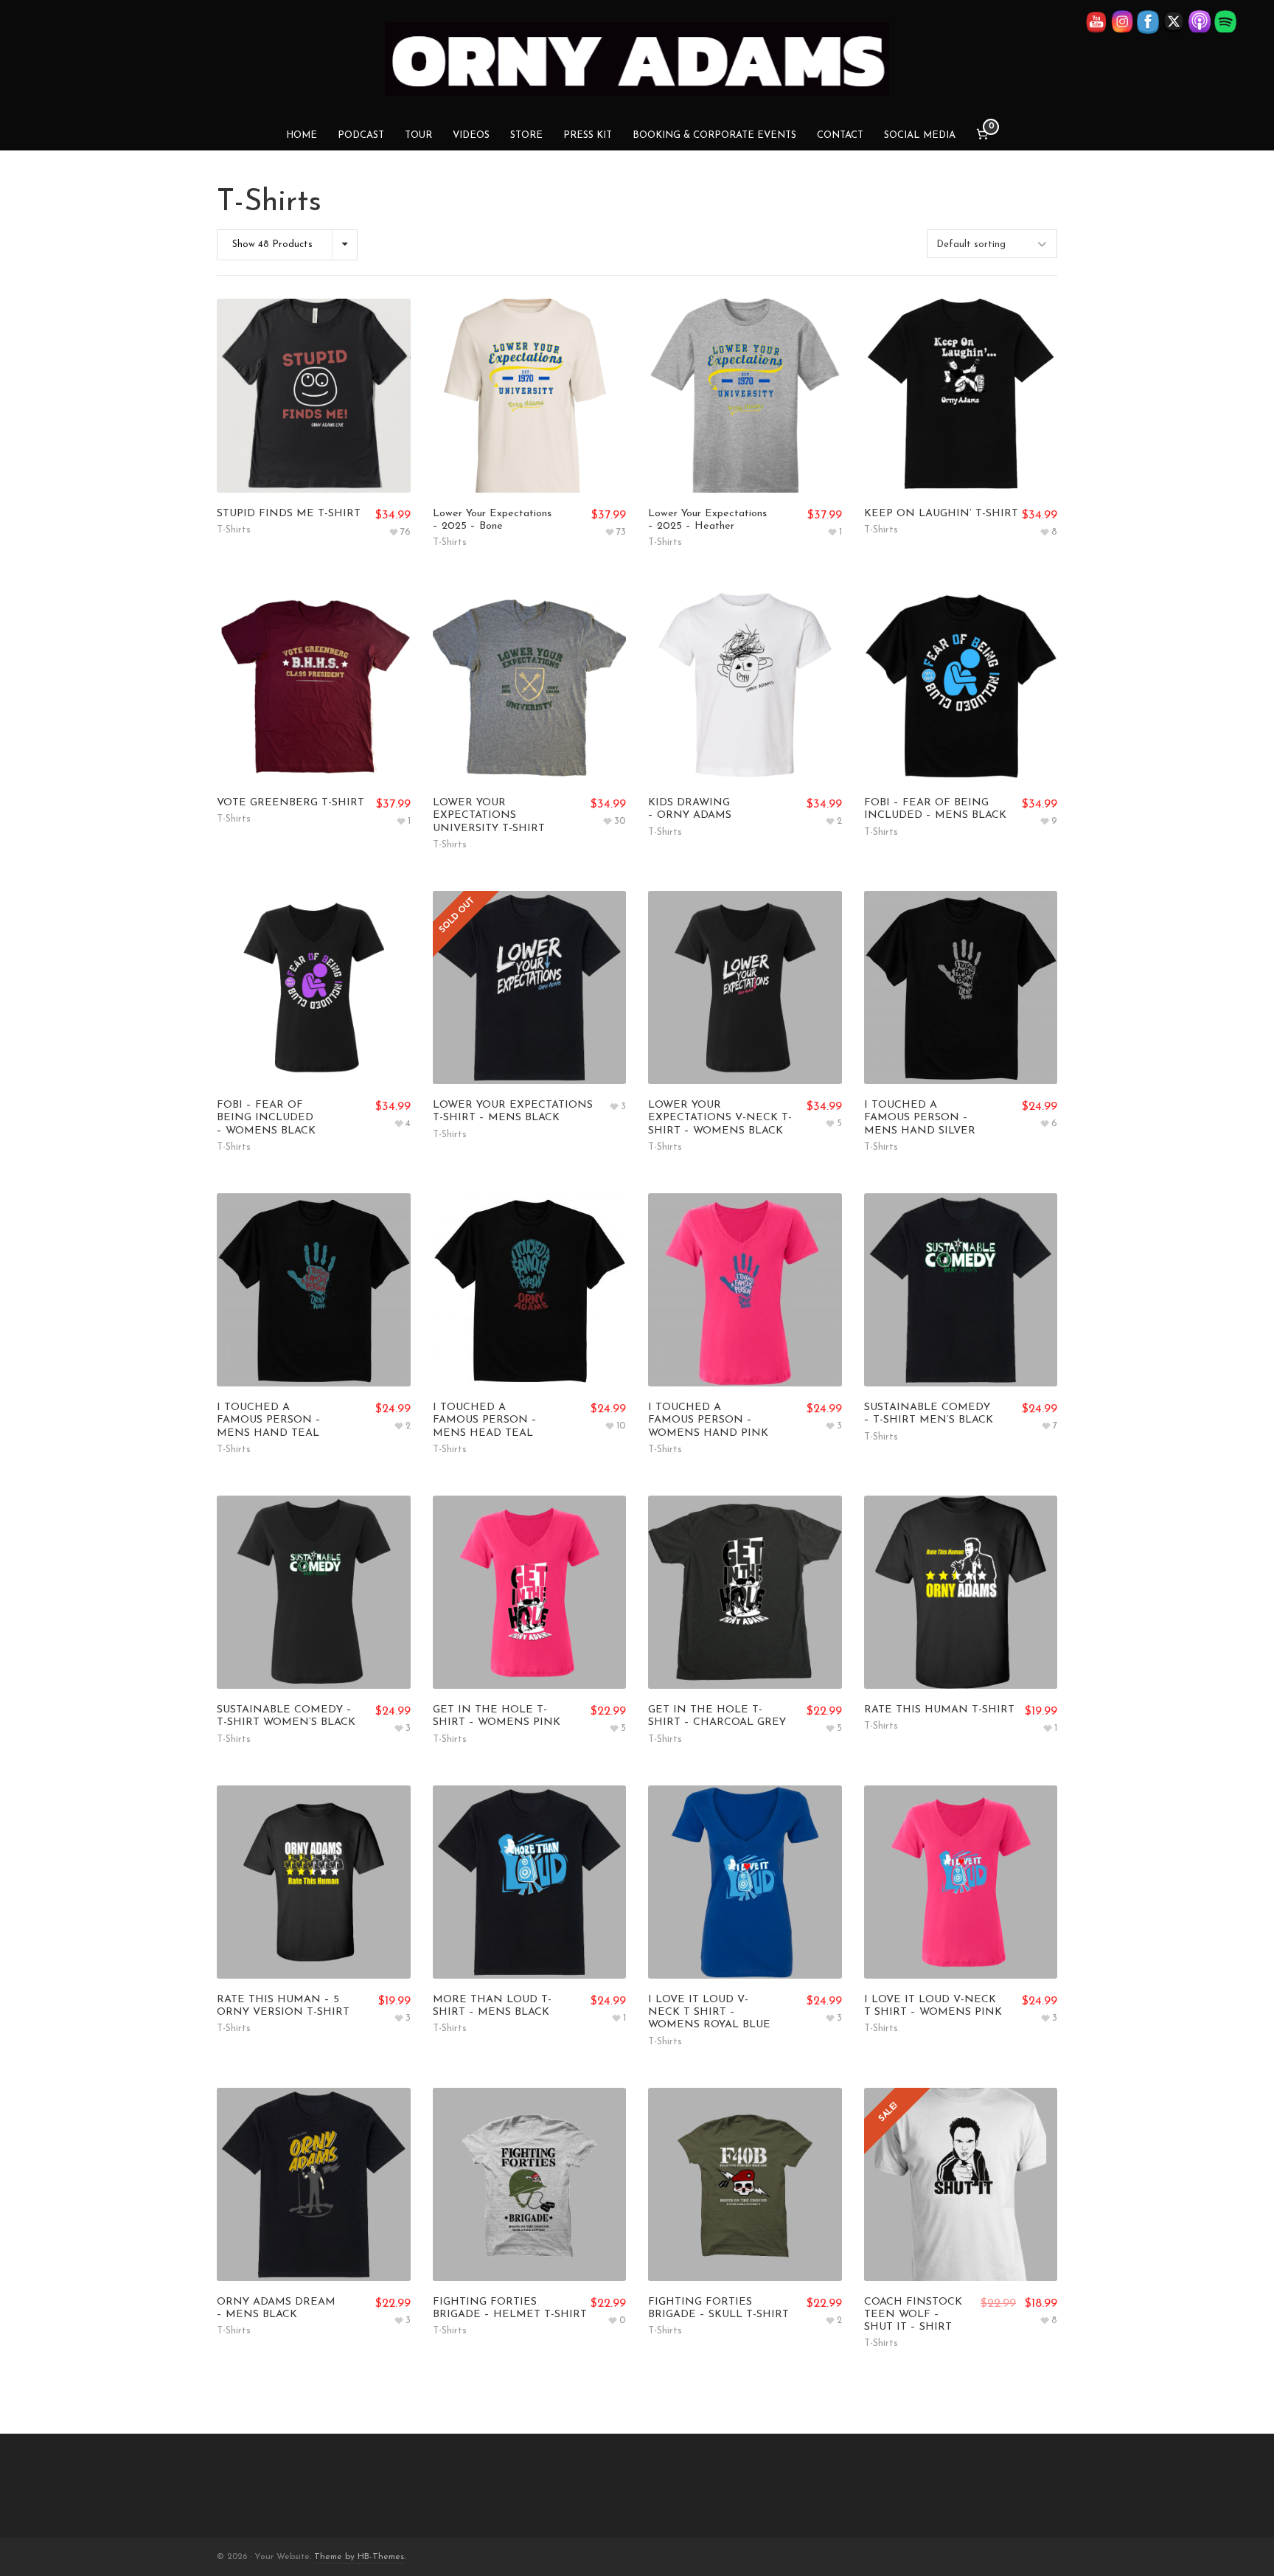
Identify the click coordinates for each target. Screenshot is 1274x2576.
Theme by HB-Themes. (360, 2557)
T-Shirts (234, 530)
